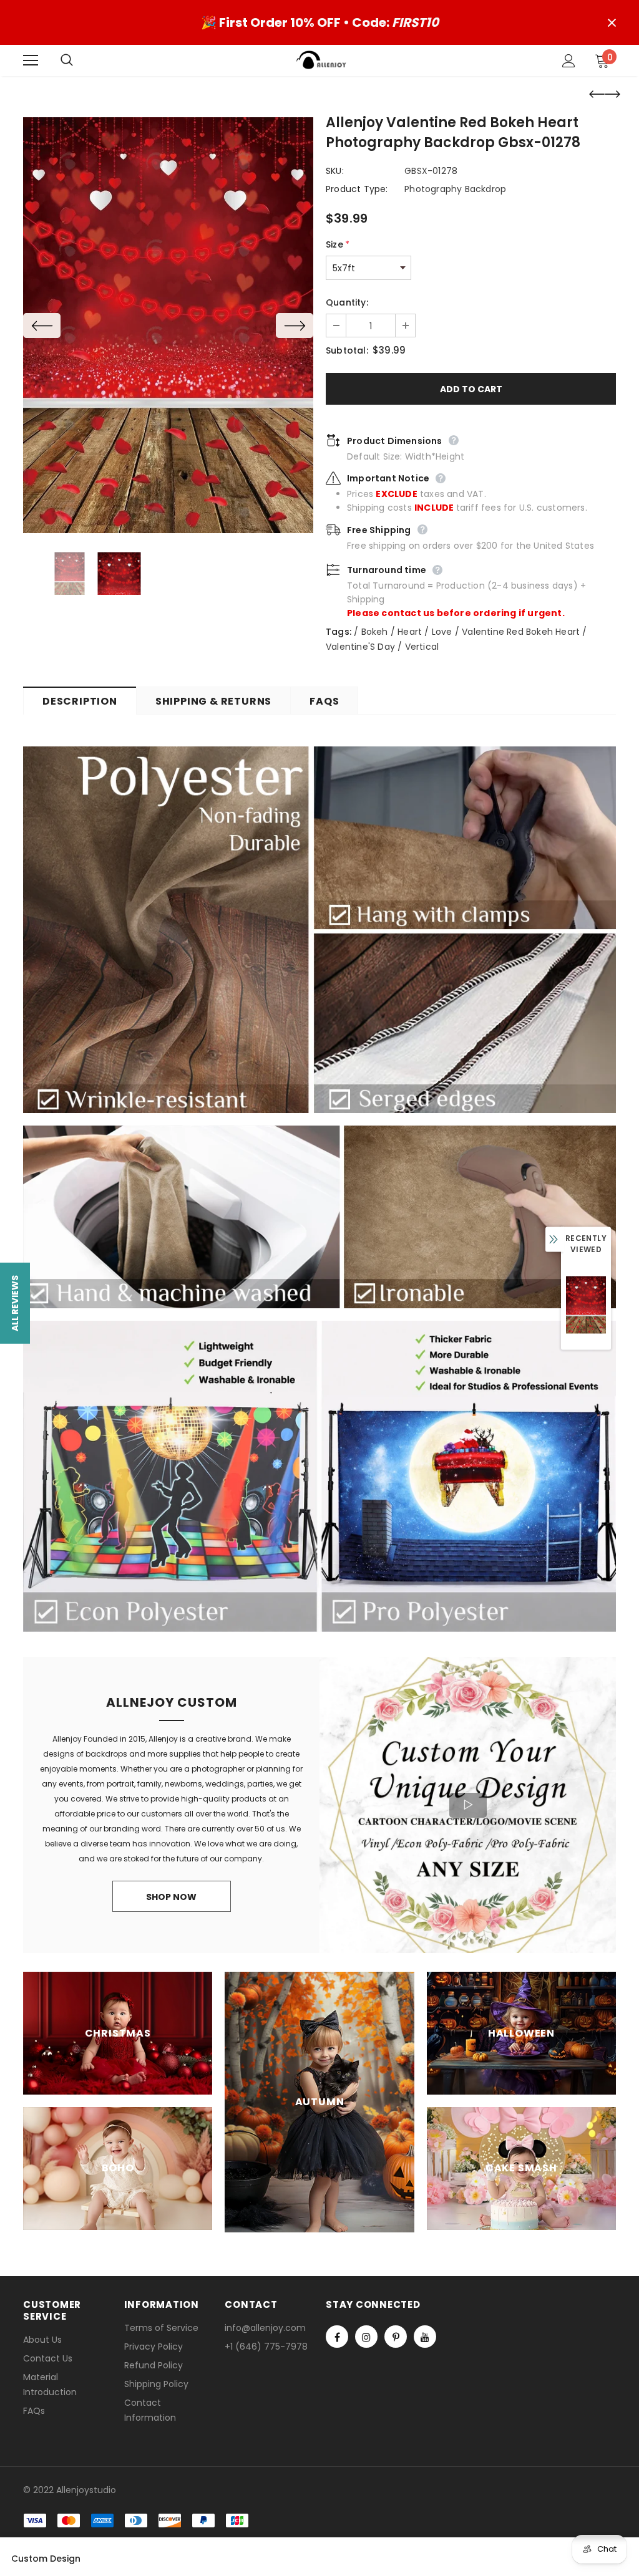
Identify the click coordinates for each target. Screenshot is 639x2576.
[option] (168, 325)
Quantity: (347, 302)
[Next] (295, 326)
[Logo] (321, 60)
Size (338, 244)
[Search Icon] (79, 60)
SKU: (335, 171)
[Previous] (42, 326)
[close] (612, 22)
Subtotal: (347, 350)
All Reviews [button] (15, 1303)
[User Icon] (569, 61)
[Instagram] (366, 2337)
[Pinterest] (396, 2337)
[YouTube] (425, 2337)
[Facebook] (337, 2337)
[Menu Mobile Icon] (31, 60)
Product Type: (357, 189)
